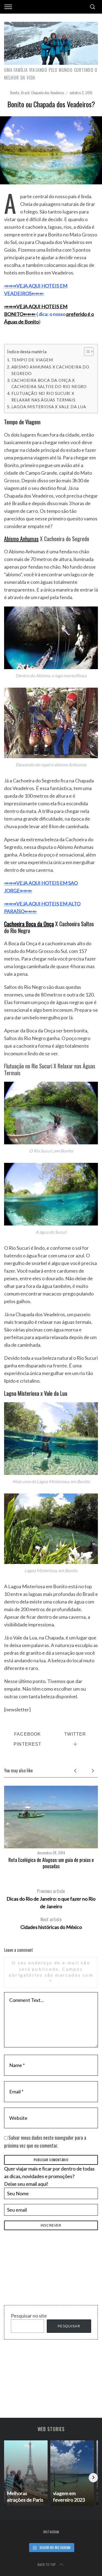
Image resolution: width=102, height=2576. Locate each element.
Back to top (47, 2564)
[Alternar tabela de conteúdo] (86, 352)
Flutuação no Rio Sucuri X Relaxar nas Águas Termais (44, 397)
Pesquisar (69, 2326)
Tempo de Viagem (32, 360)
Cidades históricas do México (51, 1923)
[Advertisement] (45, 2269)
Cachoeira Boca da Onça (29, 924)
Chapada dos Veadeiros (48, 92)
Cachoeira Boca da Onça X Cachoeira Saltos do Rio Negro (49, 383)
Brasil (25, 92)
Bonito (15, 92)
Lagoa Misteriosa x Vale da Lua (49, 407)
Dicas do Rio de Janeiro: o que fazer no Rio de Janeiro (51, 1899)
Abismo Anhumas (21, 539)
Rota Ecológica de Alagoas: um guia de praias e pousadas (51, 1863)
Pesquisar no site (29, 2316)
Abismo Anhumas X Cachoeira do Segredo (51, 370)
